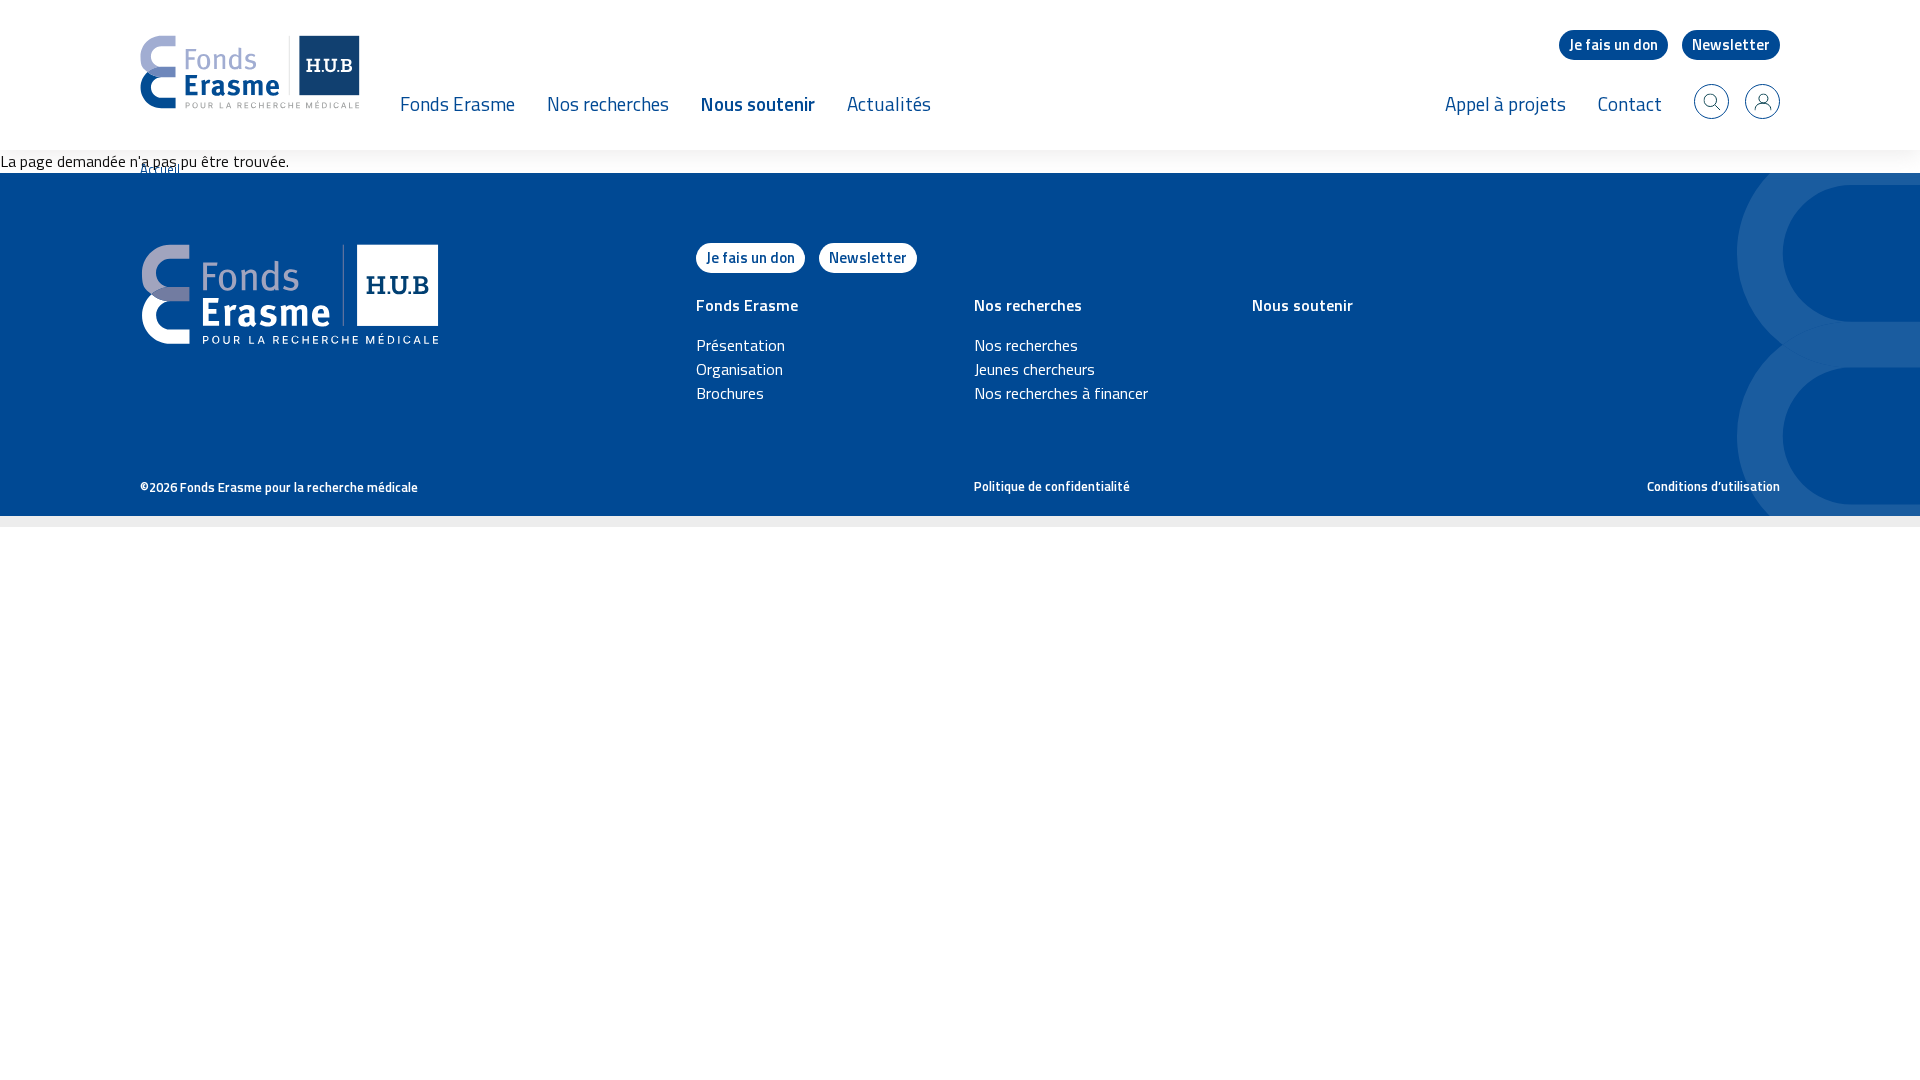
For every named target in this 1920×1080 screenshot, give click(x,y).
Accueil (160, 169)
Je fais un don (1613, 44)
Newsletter (1731, 44)
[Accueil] (250, 75)
